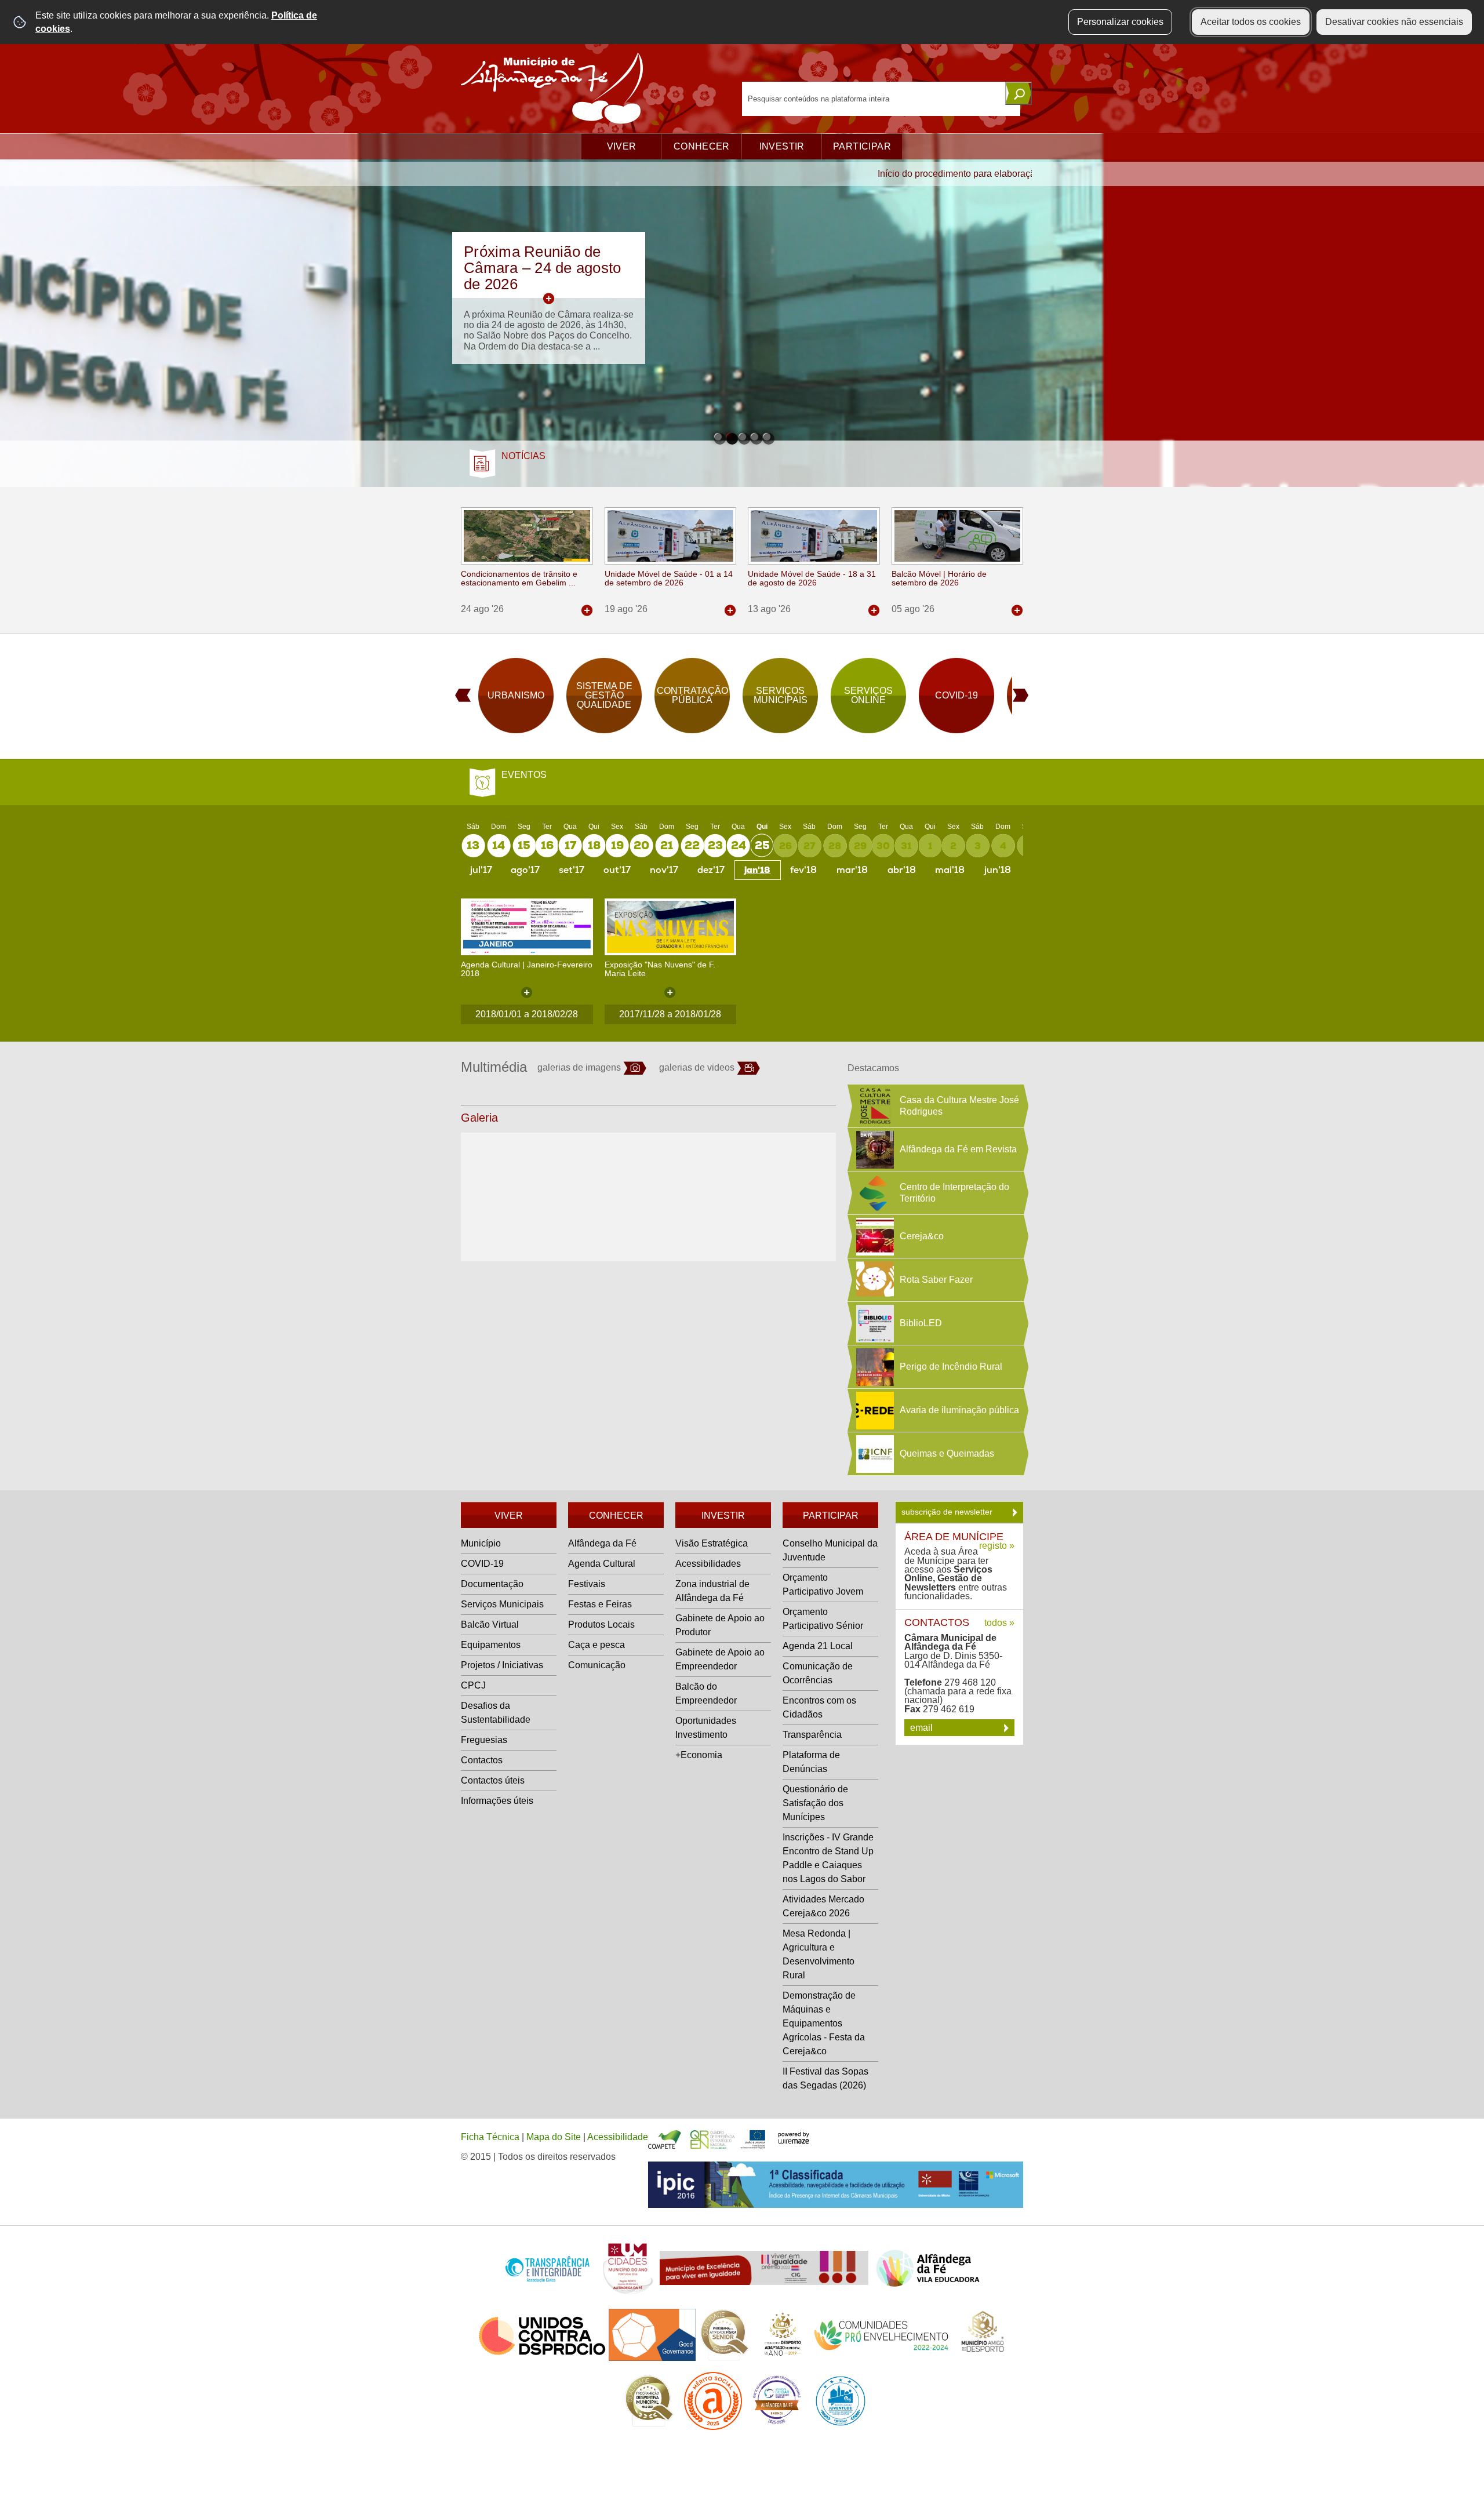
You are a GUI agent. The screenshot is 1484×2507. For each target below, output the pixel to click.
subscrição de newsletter (948, 1512)
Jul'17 (481, 870)
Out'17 (617, 870)
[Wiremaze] (794, 2137)
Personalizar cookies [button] (1120, 22)
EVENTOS (524, 775)
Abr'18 (902, 870)
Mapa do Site (554, 2137)
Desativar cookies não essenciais (1394, 22)
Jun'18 (998, 870)
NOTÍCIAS (523, 456)
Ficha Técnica (490, 2137)
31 (906, 846)
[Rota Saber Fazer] (874, 1280)
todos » (999, 1623)
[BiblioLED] (874, 1323)
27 (809, 846)
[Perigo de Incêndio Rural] (874, 1367)
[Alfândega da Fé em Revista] (874, 1149)
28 (835, 846)
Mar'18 (852, 870)
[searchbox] (881, 99)
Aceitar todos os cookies (1251, 22)
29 (860, 846)
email (923, 1728)
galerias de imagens (579, 1067)
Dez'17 (711, 870)
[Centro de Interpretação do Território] (874, 1193)
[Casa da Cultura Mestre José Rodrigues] (874, 1106)
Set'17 (572, 870)
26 (785, 846)
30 (883, 846)
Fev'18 (803, 870)
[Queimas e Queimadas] (874, 1454)
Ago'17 (525, 870)
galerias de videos (697, 1067)
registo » (997, 1546)
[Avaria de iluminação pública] (874, 1410)
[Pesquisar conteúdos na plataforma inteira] (1019, 93)
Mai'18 (950, 870)
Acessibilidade (618, 2137)
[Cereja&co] (874, 1236)
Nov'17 (664, 870)
